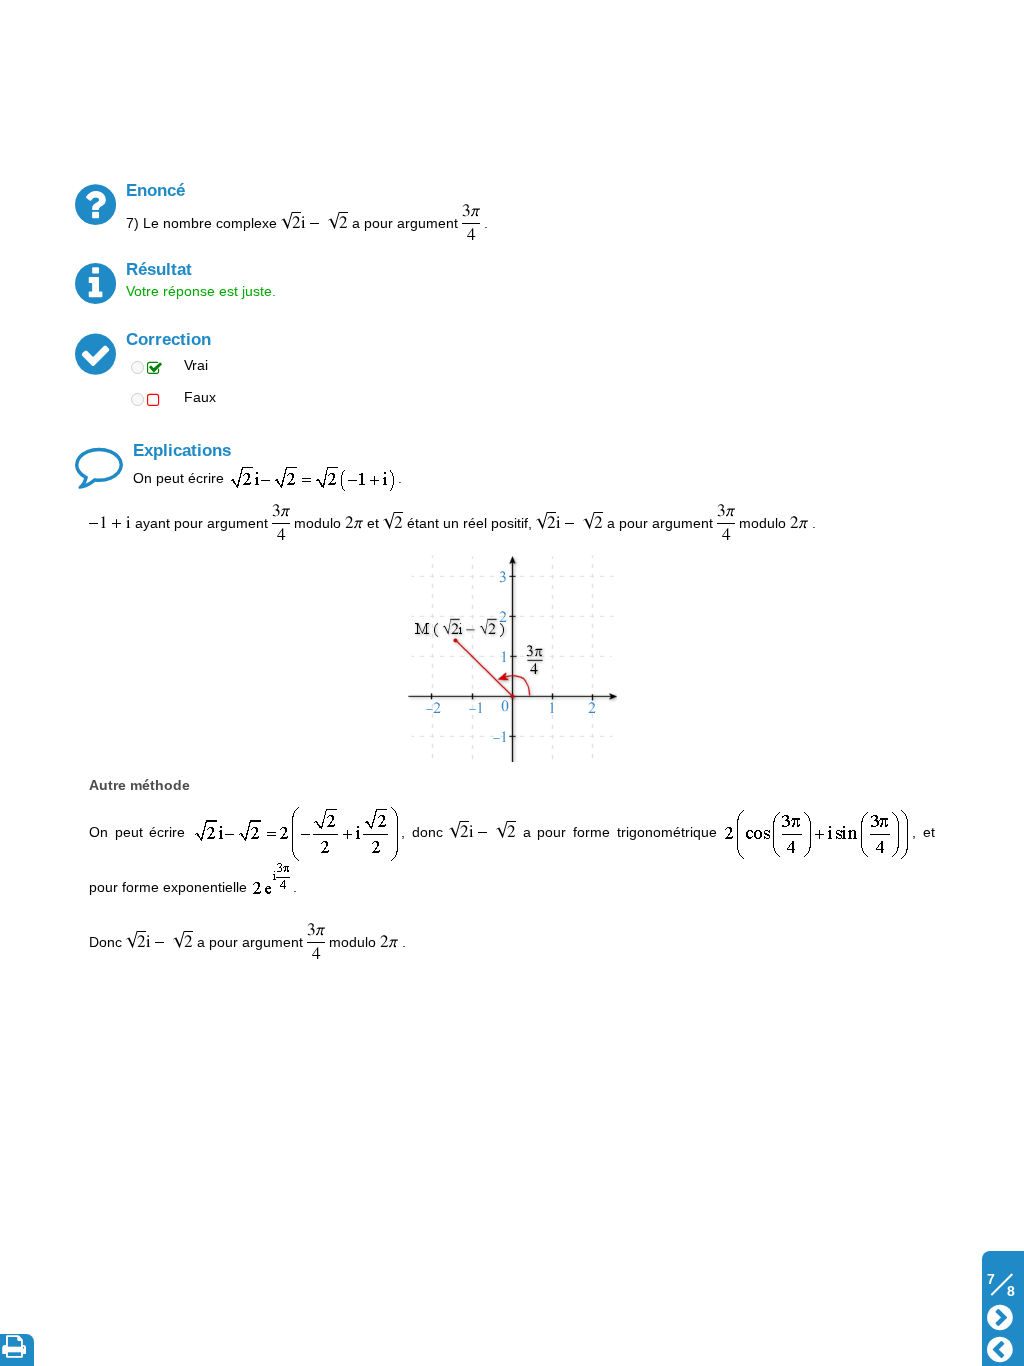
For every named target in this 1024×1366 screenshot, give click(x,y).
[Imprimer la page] (18, 1350)
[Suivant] (1000, 1315)
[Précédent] (1000, 1347)
